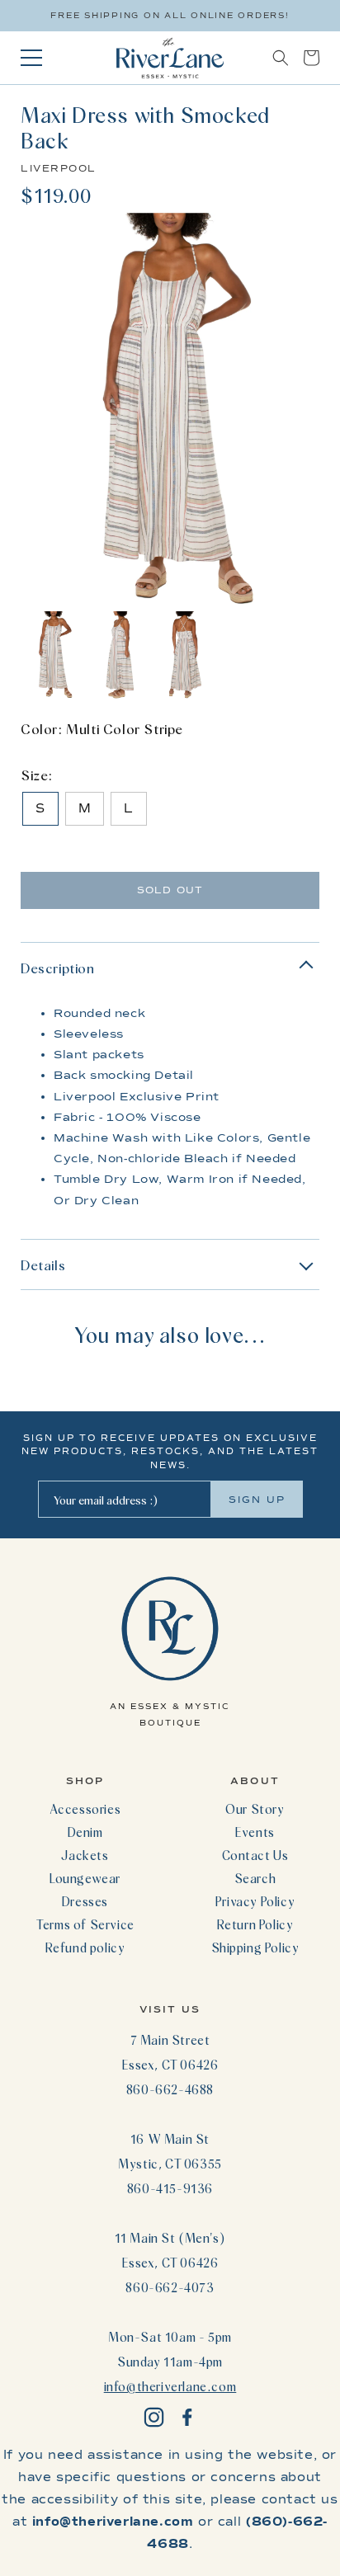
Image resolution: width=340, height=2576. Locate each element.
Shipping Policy (255, 1947)
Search (255, 1878)
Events (255, 1832)
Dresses (85, 1901)
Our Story (255, 1809)
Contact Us (255, 1855)
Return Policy (255, 1924)
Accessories (85, 1809)
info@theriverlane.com (170, 2386)
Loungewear (85, 1878)
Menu (31, 58)
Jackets (85, 1855)
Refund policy (85, 1947)
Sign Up (257, 1500)
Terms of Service (85, 1924)
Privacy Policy (255, 1901)
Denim (85, 1832)
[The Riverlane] (170, 58)
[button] (281, 58)
